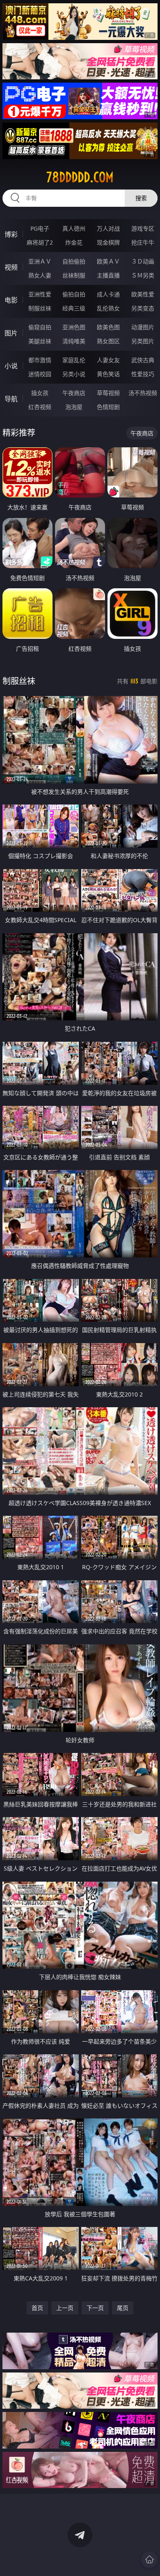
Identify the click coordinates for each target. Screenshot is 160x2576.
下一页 (95, 2308)
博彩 (11, 234)
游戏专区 (143, 228)
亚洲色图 (74, 327)
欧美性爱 (143, 294)
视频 (11, 267)
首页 (37, 2308)
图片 (11, 333)
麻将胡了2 (40, 242)
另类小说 (74, 374)
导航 (11, 399)
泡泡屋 (74, 407)
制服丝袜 (40, 308)
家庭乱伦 (74, 360)
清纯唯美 (74, 341)
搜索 (141, 198)
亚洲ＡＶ (40, 261)
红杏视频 (40, 407)
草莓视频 (108, 393)
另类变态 (143, 308)
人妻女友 (108, 360)
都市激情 (40, 360)
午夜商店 (74, 393)
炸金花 (74, 242)
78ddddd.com (80, 177)
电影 (11, 300)
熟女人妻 (40, 275)
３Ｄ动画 (143, 261)
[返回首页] (149, 2560)
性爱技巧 (143, 374)
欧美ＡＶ (108, 261)
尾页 (123, 2308)
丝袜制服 (74, 275)
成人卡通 (108, 294)
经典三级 (74, 308)
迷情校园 (40, 374)
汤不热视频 (143, 393)
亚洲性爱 (40, 294)
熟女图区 (108, 341)
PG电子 (40, 228)
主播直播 (108, 275)
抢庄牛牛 (143, 242)
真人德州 (74, 228)
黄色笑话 (108, 374)
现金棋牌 (108, 242)
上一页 (65, 2308)
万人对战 (108, 228)
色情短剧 (108, 407)
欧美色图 (108, 327)
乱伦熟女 (108, 308)
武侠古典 (143, 360)
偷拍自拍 (74, 294)
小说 (11, 366)
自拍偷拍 (74, 261)
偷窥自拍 (40, 327)
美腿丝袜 (40, 341)
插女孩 (40, 393)
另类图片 (143, 341)
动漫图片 (143, 327)
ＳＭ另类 (143, 275)
